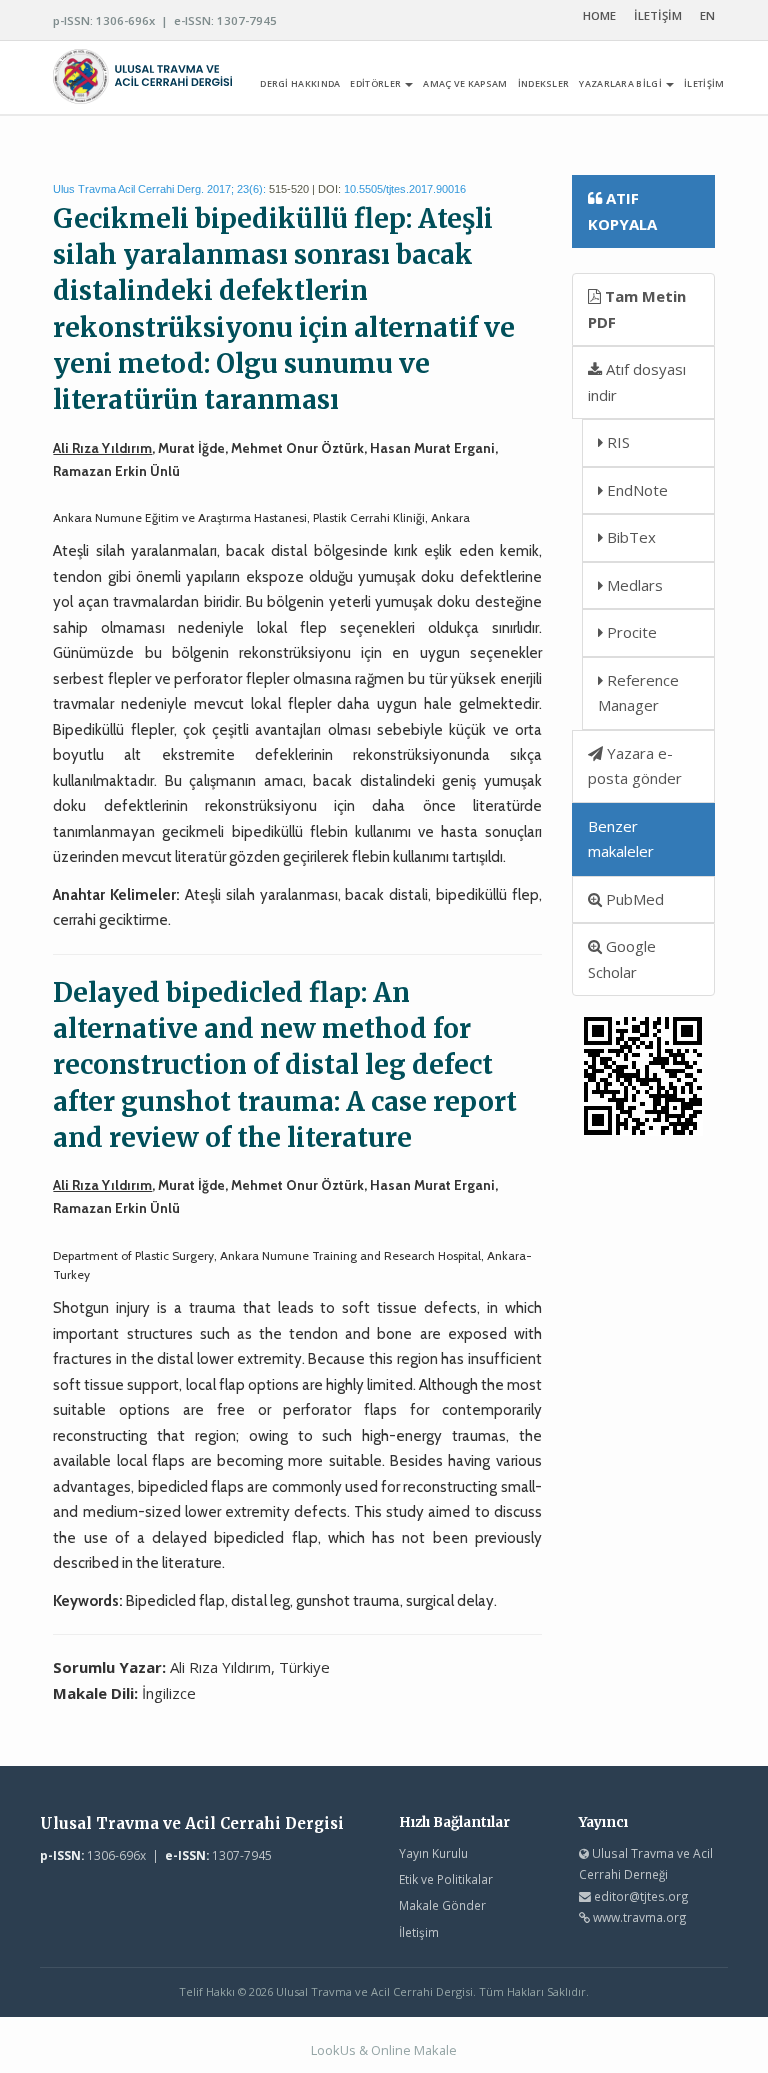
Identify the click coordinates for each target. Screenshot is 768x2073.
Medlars (633, 585)
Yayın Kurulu (433, 1853)
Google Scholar (622, 959)
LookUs (333, 2050)
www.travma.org (640, 1917)
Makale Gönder (442, 1905)
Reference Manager (638, 693)
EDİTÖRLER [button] (376, 83)
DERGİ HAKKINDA (300, 83)
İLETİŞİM (658, 15)
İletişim (419, 1932)
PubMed (633, 899)
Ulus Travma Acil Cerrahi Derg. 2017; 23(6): (159, 189)
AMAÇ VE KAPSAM (465, 83)
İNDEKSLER (544, 83)
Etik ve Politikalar (446, 1879)
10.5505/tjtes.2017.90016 (405, 189)
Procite (630, 632)
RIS (616, 442)
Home (599, 15)
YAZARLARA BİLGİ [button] (621, 83)
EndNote (635, 490)
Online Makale (414, 2050)
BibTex (629, 537)
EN (707, 15)
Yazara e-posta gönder (635, 766)
